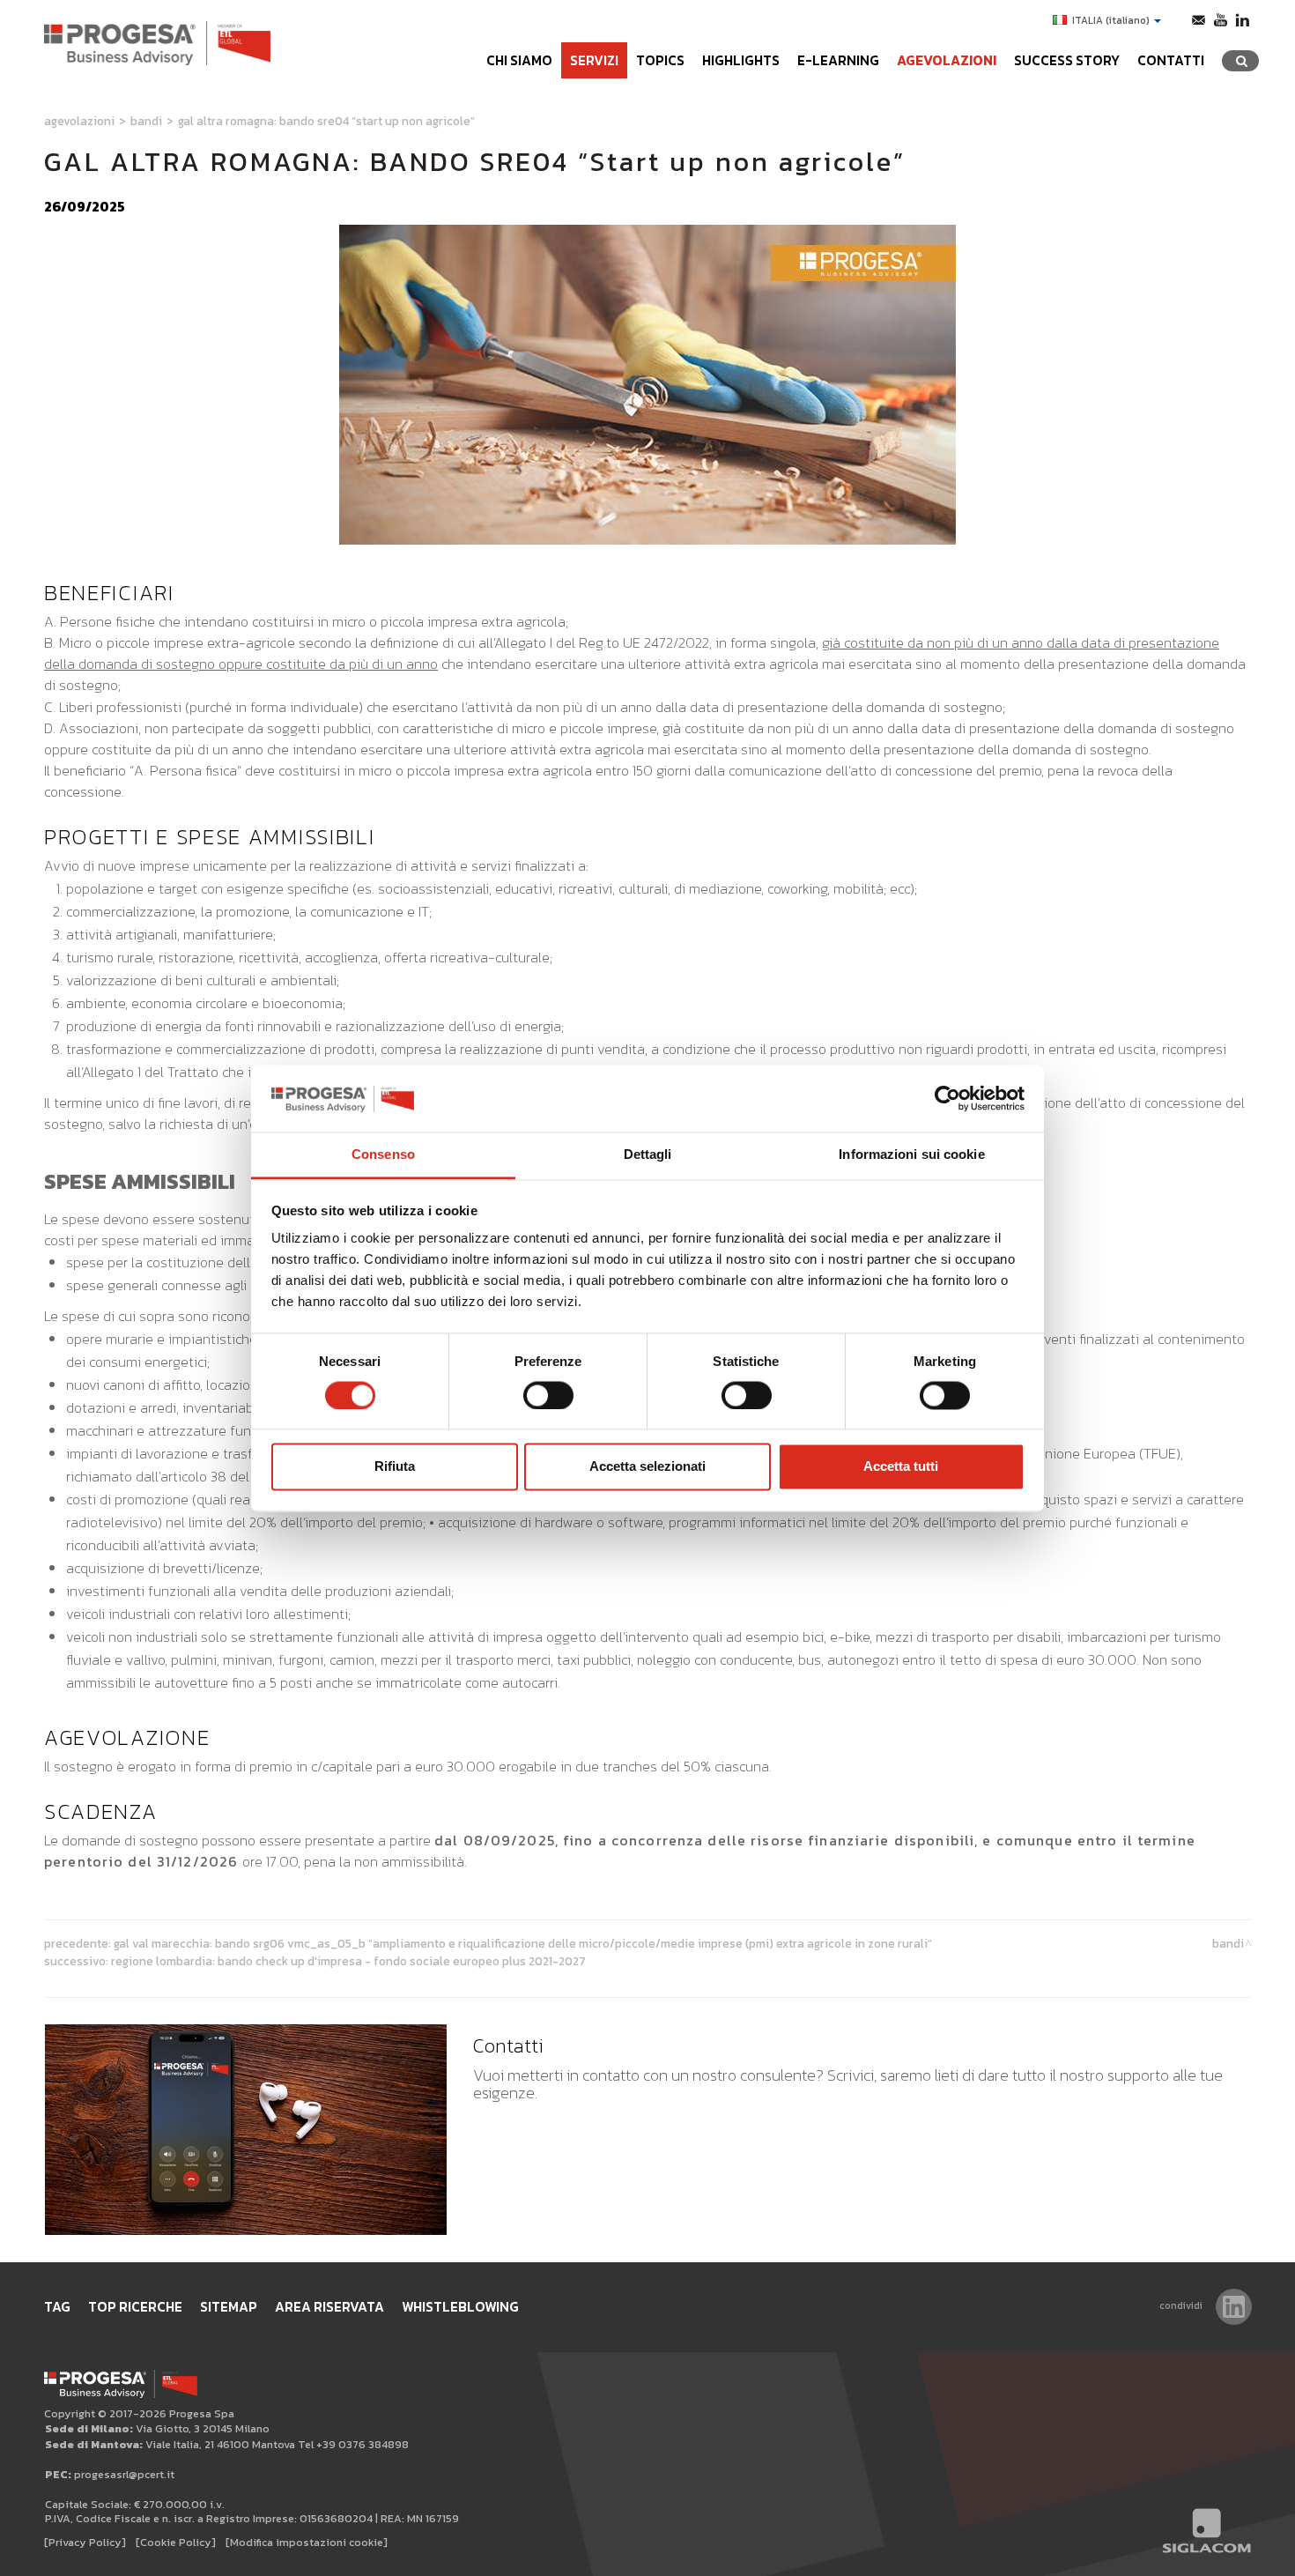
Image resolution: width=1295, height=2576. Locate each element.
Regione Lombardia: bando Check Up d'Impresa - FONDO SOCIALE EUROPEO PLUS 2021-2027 (348, 1961)
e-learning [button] (838, 60)
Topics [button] (660, 60)
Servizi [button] (594, 60)
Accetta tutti (901, 1467)
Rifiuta (395, 1467)
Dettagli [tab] (648, 1155)
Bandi (146, 121)
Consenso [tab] (383, 1155)
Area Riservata (329, 2307)
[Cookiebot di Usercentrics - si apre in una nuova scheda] (947, 1098)
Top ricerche (135, 2307)
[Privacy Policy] (85, 2542)
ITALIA (1111, 20)
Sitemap (229, 2307)
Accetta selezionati (647, 1467)
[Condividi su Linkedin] (1234, 2307)
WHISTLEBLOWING (460, 2307)
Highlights (741, 60)
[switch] (548, 1395)
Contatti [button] (1171, 60)
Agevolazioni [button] (947, 60)
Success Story (1067, 60)
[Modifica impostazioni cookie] (307, 2542)
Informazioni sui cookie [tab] (911, 1155)
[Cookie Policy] (176, 2542)
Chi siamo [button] (519, 60)
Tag (57, 2307)
